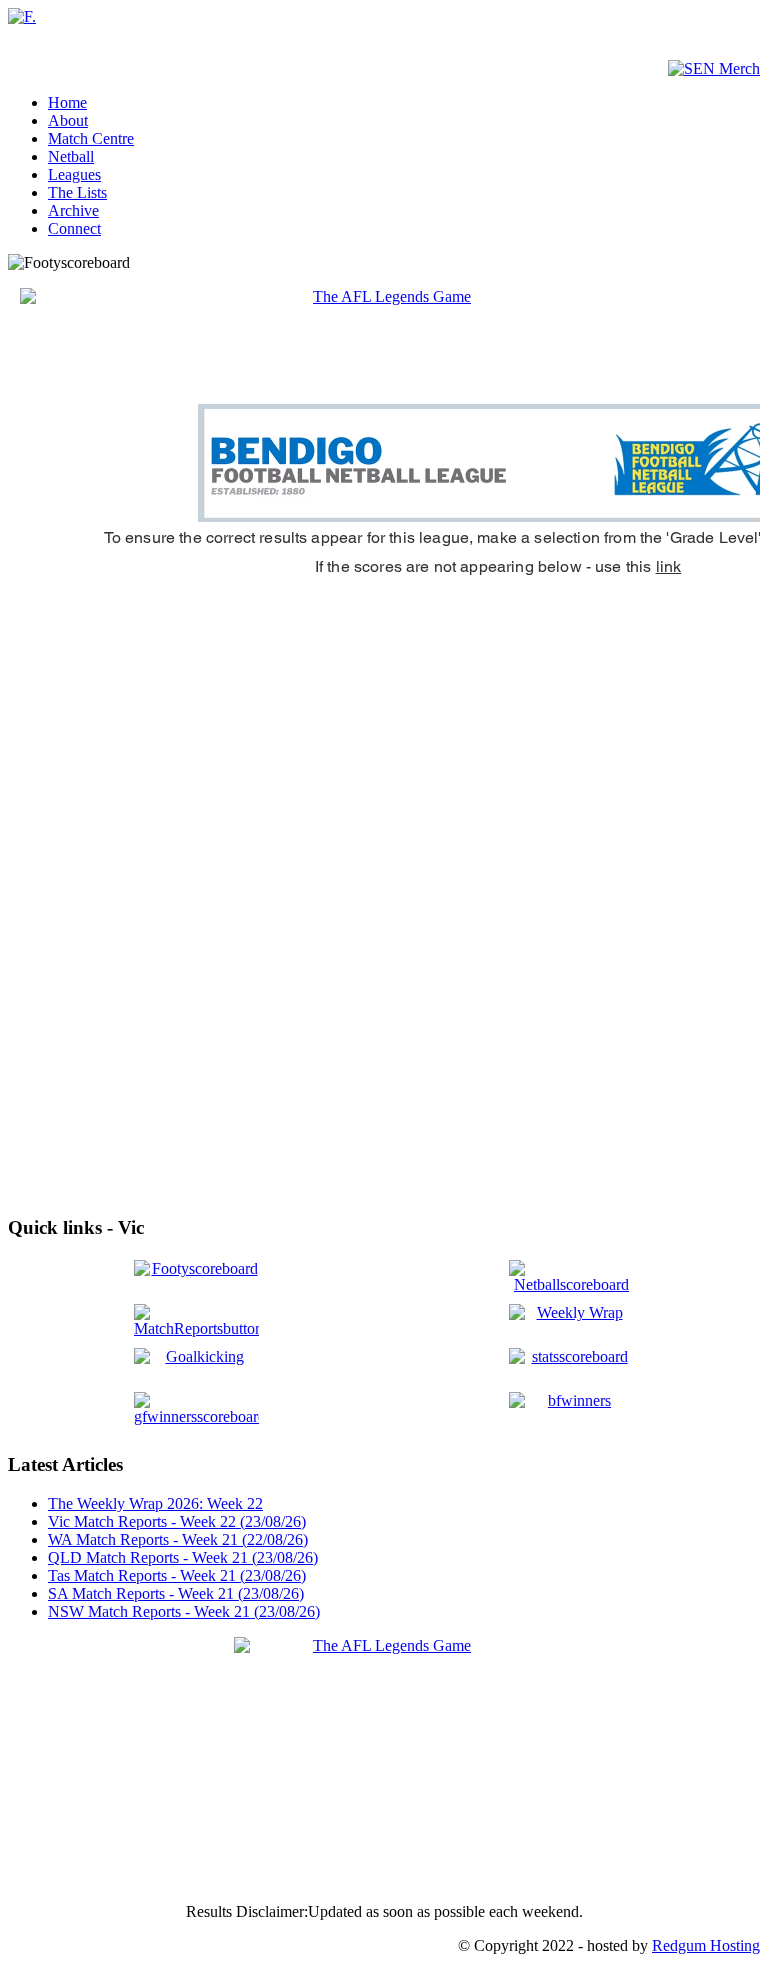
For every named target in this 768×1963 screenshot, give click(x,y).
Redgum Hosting (706, 1945)
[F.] (22, 16)
